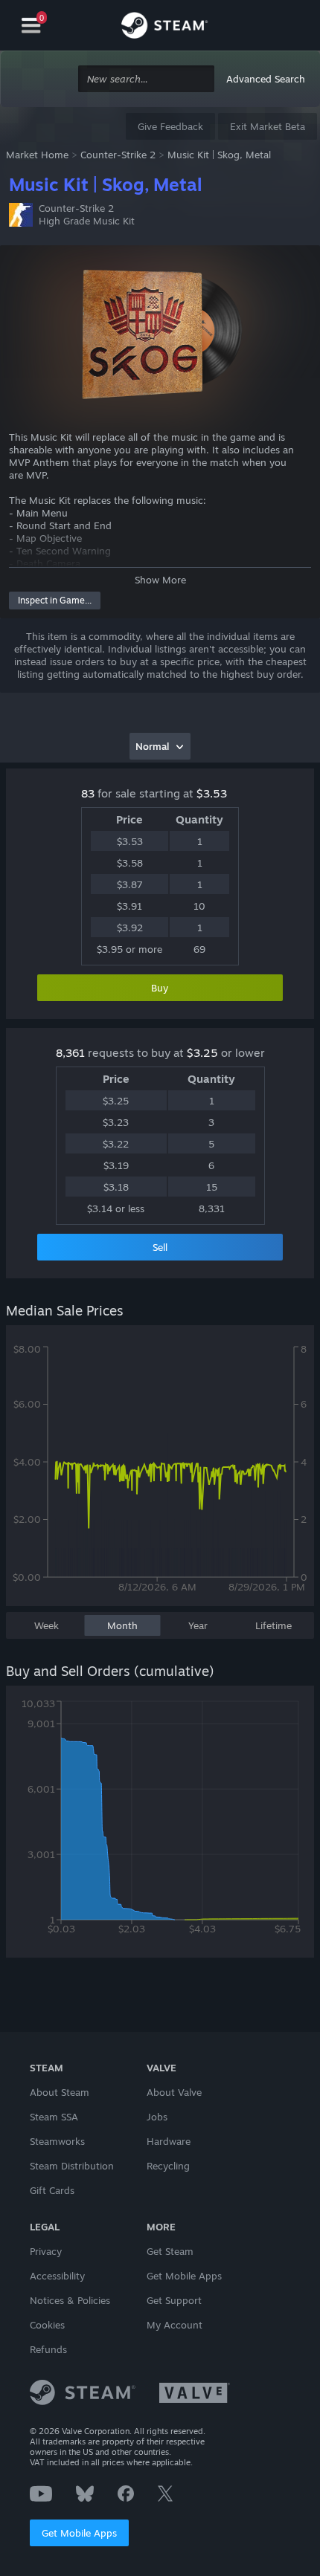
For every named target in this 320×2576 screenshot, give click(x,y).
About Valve (174, 2092)
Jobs (157, 2117)
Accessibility (57, 2276)
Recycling (168, 2166)
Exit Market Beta (268, 126)
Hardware (169, 2141)
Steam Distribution (72, 2166)
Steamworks (57, 2141)
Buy (160, 988)
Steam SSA (54, 2117)
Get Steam (170, 2251)
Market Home (37, 155)
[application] (160, 1473)
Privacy (46, 2251)
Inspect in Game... (55, 600)
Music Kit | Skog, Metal (219, 155)
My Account (175, 2325)
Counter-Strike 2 (118, 155)
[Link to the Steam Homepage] (164, 27)
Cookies (47, 2325)
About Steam (60, 2092)
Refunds (48, 2349)
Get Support (174, 2300)
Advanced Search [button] (266, 79)
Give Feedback (170, 126)
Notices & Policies (70, 2300)
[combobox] (146, 79)
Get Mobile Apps (79, 2533)
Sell (160, 1247)
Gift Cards (52, 2190)
